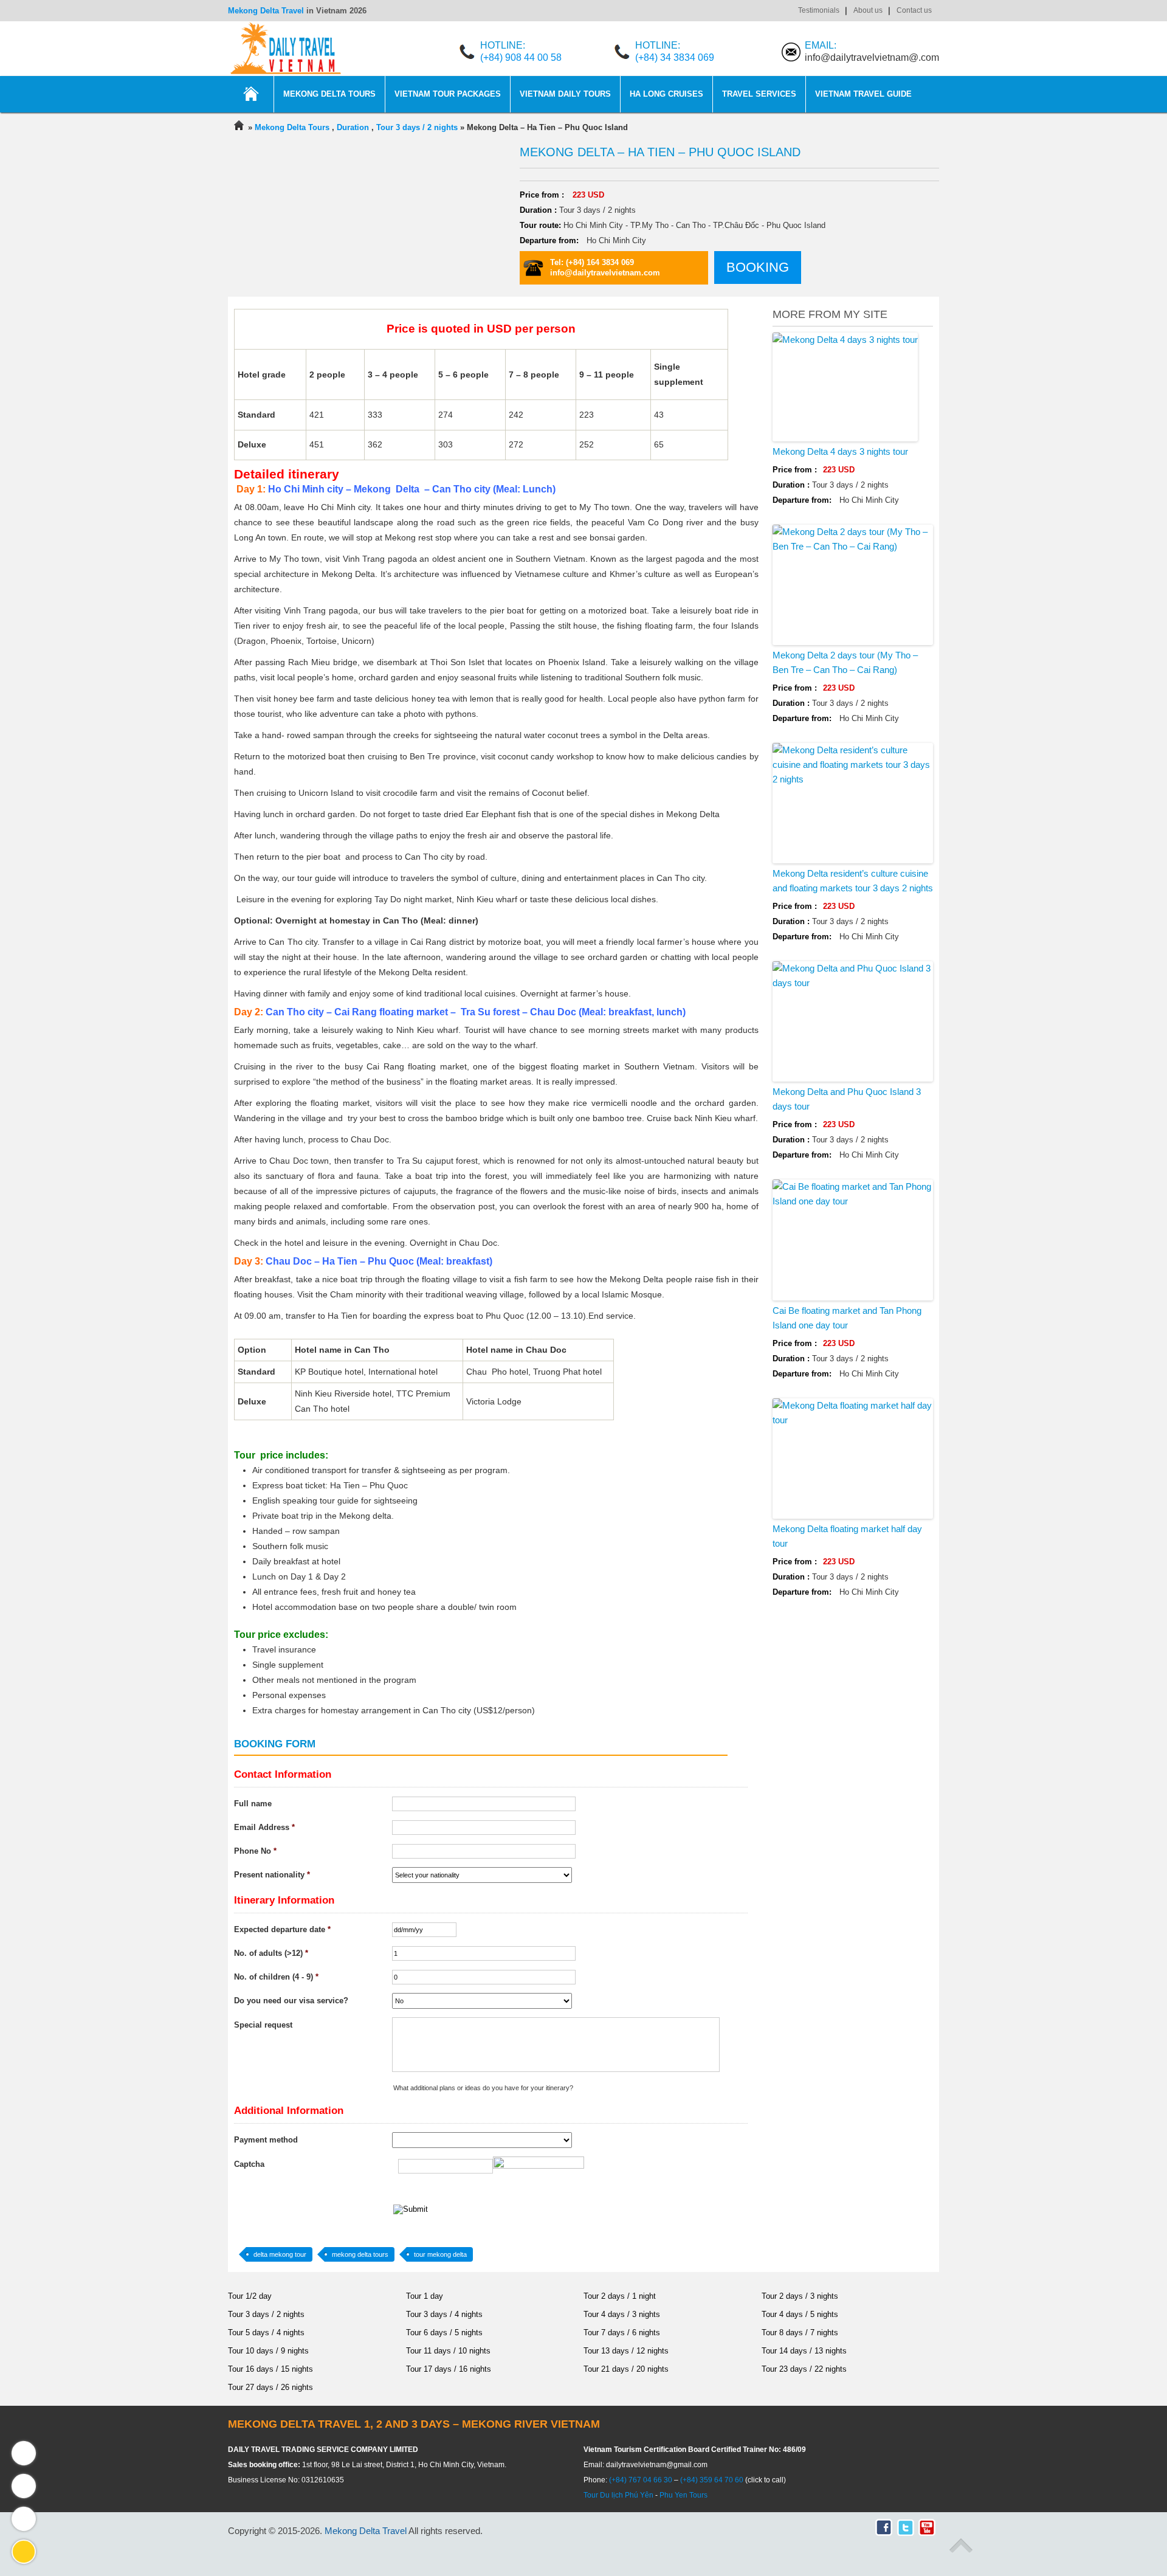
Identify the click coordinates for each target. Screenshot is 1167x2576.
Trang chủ (251, 94)
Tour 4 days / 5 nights (800, 2314)
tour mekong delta (440, 2254)
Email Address (264, 1827)
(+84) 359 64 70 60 (712, 2480)
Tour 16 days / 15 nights (270, 2369)
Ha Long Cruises (666, 94)
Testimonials (819, 10)
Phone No (255, 1851)
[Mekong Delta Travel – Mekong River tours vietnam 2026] (239, 127)
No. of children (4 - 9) (276, 1977)
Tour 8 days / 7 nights (800, 2333)
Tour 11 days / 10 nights (448, 2351)
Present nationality (272, 1875)
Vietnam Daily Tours (565, 94)
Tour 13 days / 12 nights (626, 2351)
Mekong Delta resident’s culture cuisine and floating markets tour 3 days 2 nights (853, 881)
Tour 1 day (425, 2296)
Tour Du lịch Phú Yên (618, 2495)
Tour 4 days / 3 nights (622, 2314)
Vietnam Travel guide (863, 94)
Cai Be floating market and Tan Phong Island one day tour (847, 1318)
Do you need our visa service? (291, 2001)
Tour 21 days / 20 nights (626, 2369)
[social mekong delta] (924, 2525)
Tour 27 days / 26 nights (270, 2387)
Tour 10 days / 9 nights (268, 2351)
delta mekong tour (280, 2254)
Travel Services (759, 94)
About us (868, 10)
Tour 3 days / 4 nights (444, 2314)
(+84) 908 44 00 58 (521, 57)
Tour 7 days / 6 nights (622, 2333)
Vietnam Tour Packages (448, 94)
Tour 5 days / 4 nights (266, 2333)
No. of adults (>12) (271, 1953)
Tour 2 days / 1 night (620, 2296)
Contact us (914, 10)
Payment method (266, 2140)
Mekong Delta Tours (329, 94)
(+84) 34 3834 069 (675, 57)
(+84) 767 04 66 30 (641, 2480)
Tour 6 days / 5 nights (444, 2333)
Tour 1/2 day (250, 2296)
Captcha (249, 2164)
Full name (253, 1804)
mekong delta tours (360, 2254)
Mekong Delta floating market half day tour (847, 1536)
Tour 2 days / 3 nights (800, 2296)
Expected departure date (282, 1929)
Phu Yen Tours (683, 2495)
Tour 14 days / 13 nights (804, 2351)
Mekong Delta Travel (266, 11)
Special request (263, 2025)
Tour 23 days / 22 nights (804, 2369)
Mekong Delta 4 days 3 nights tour (840, 451)
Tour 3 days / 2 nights (266, 2314)
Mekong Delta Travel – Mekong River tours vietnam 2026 (286, 49)
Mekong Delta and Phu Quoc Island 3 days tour (847, 1099)
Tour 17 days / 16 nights (449, 2369)
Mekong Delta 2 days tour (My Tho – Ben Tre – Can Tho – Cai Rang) (845, 662)
